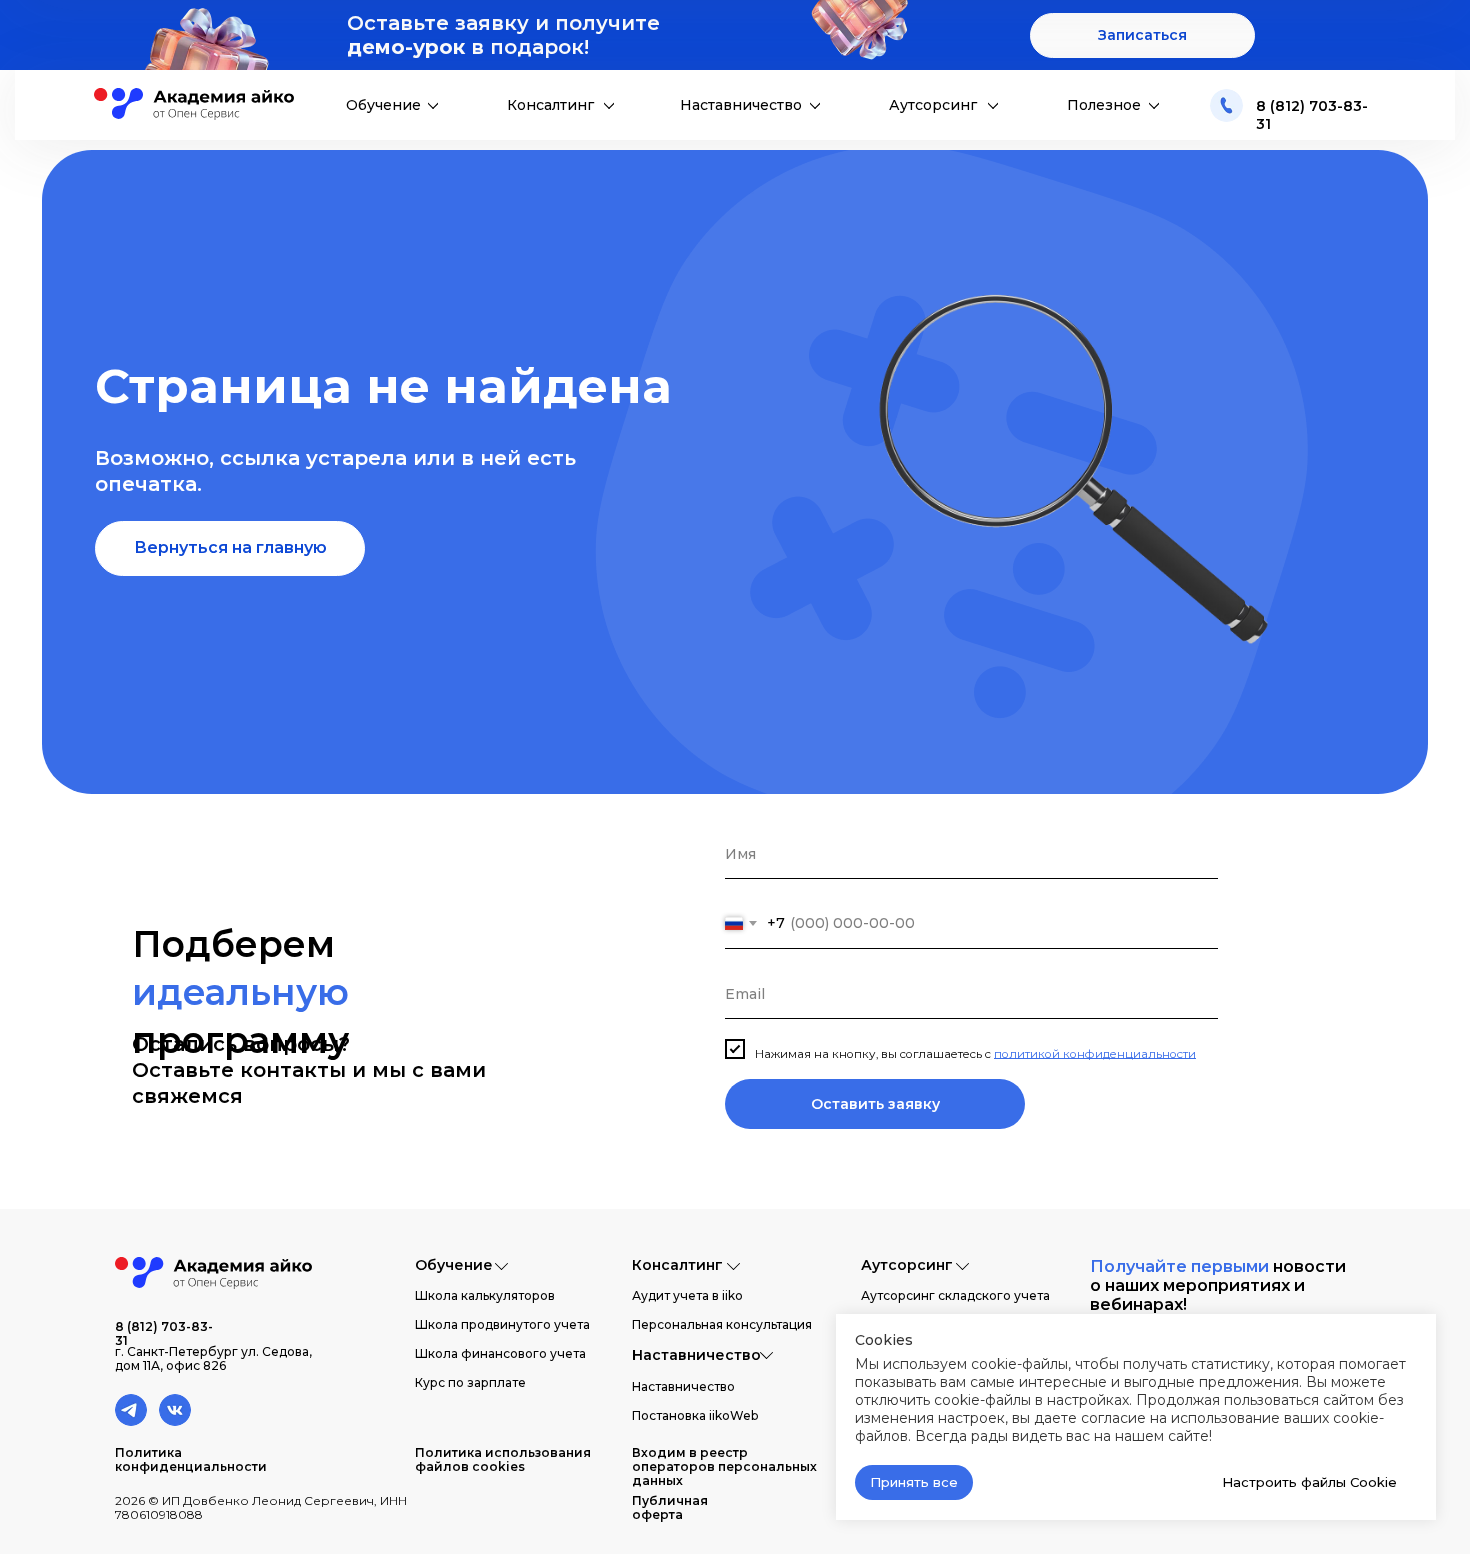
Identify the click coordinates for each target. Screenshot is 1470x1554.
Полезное (1104, 105)
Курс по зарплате (470, 1382)
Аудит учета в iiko (687, 1295)
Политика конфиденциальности (191, 1459)
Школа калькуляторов (485, 1295)
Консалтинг (550, 105)
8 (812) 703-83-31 (164, 1333)
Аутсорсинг (933, 105)
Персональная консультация (722, 1324)
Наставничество (741, 105)
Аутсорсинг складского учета (955, 1295)
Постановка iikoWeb (695, 1415)
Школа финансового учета (500, 1353)
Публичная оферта (670, 1507)
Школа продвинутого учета (502, 1324)
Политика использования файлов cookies (503, 1459)
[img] (1226, 105)
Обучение (383, 105)
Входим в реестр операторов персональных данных (724, 1466)
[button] (1142, 35)
